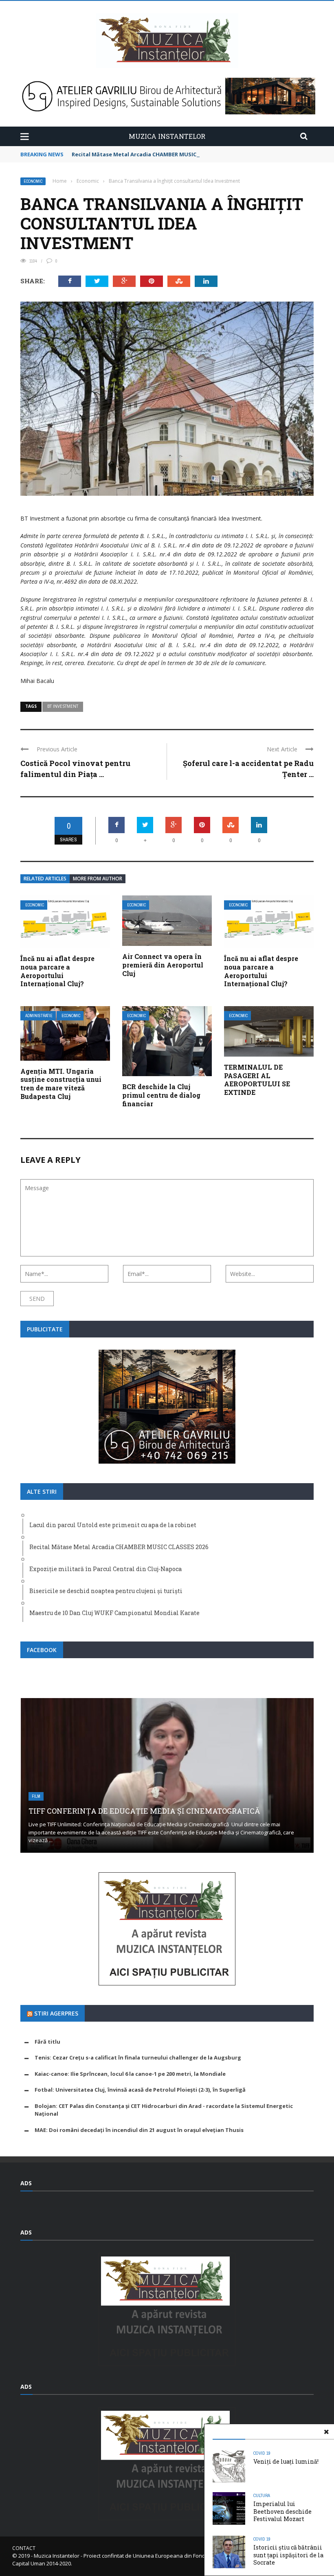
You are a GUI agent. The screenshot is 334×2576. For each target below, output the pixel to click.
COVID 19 (262, 2453)
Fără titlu (47, 2042)
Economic (33, 181)
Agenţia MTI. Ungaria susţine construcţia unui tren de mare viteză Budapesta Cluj (61, 1084)
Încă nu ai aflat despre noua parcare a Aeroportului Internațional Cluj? (57, 971)
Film (36, 1796)
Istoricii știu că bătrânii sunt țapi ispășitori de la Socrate (288, 2555)
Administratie (39, 1016)
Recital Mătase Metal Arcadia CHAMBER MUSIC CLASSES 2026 (152, 154)
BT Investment (63, 706)
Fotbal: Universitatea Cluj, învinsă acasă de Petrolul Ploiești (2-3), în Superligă (140, 2090)
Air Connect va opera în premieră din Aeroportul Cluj (163, 965)
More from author (98, 879)
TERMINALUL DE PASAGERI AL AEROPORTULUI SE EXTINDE (257, 1080)
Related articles (45, 879)
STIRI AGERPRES (56, 2013)
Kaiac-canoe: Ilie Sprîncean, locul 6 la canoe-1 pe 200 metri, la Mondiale (130, 2074)
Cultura (262, 2495)
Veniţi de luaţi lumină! (286, 2461)
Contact (24, 2548)
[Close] (326, 2432)
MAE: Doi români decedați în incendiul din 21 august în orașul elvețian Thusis (139, 2130)
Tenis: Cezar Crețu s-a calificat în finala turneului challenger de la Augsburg (138, 2057)
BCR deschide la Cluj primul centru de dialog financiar (161, 1095)
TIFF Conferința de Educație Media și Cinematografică (144, 1811)
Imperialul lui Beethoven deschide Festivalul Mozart (282, 2511)
